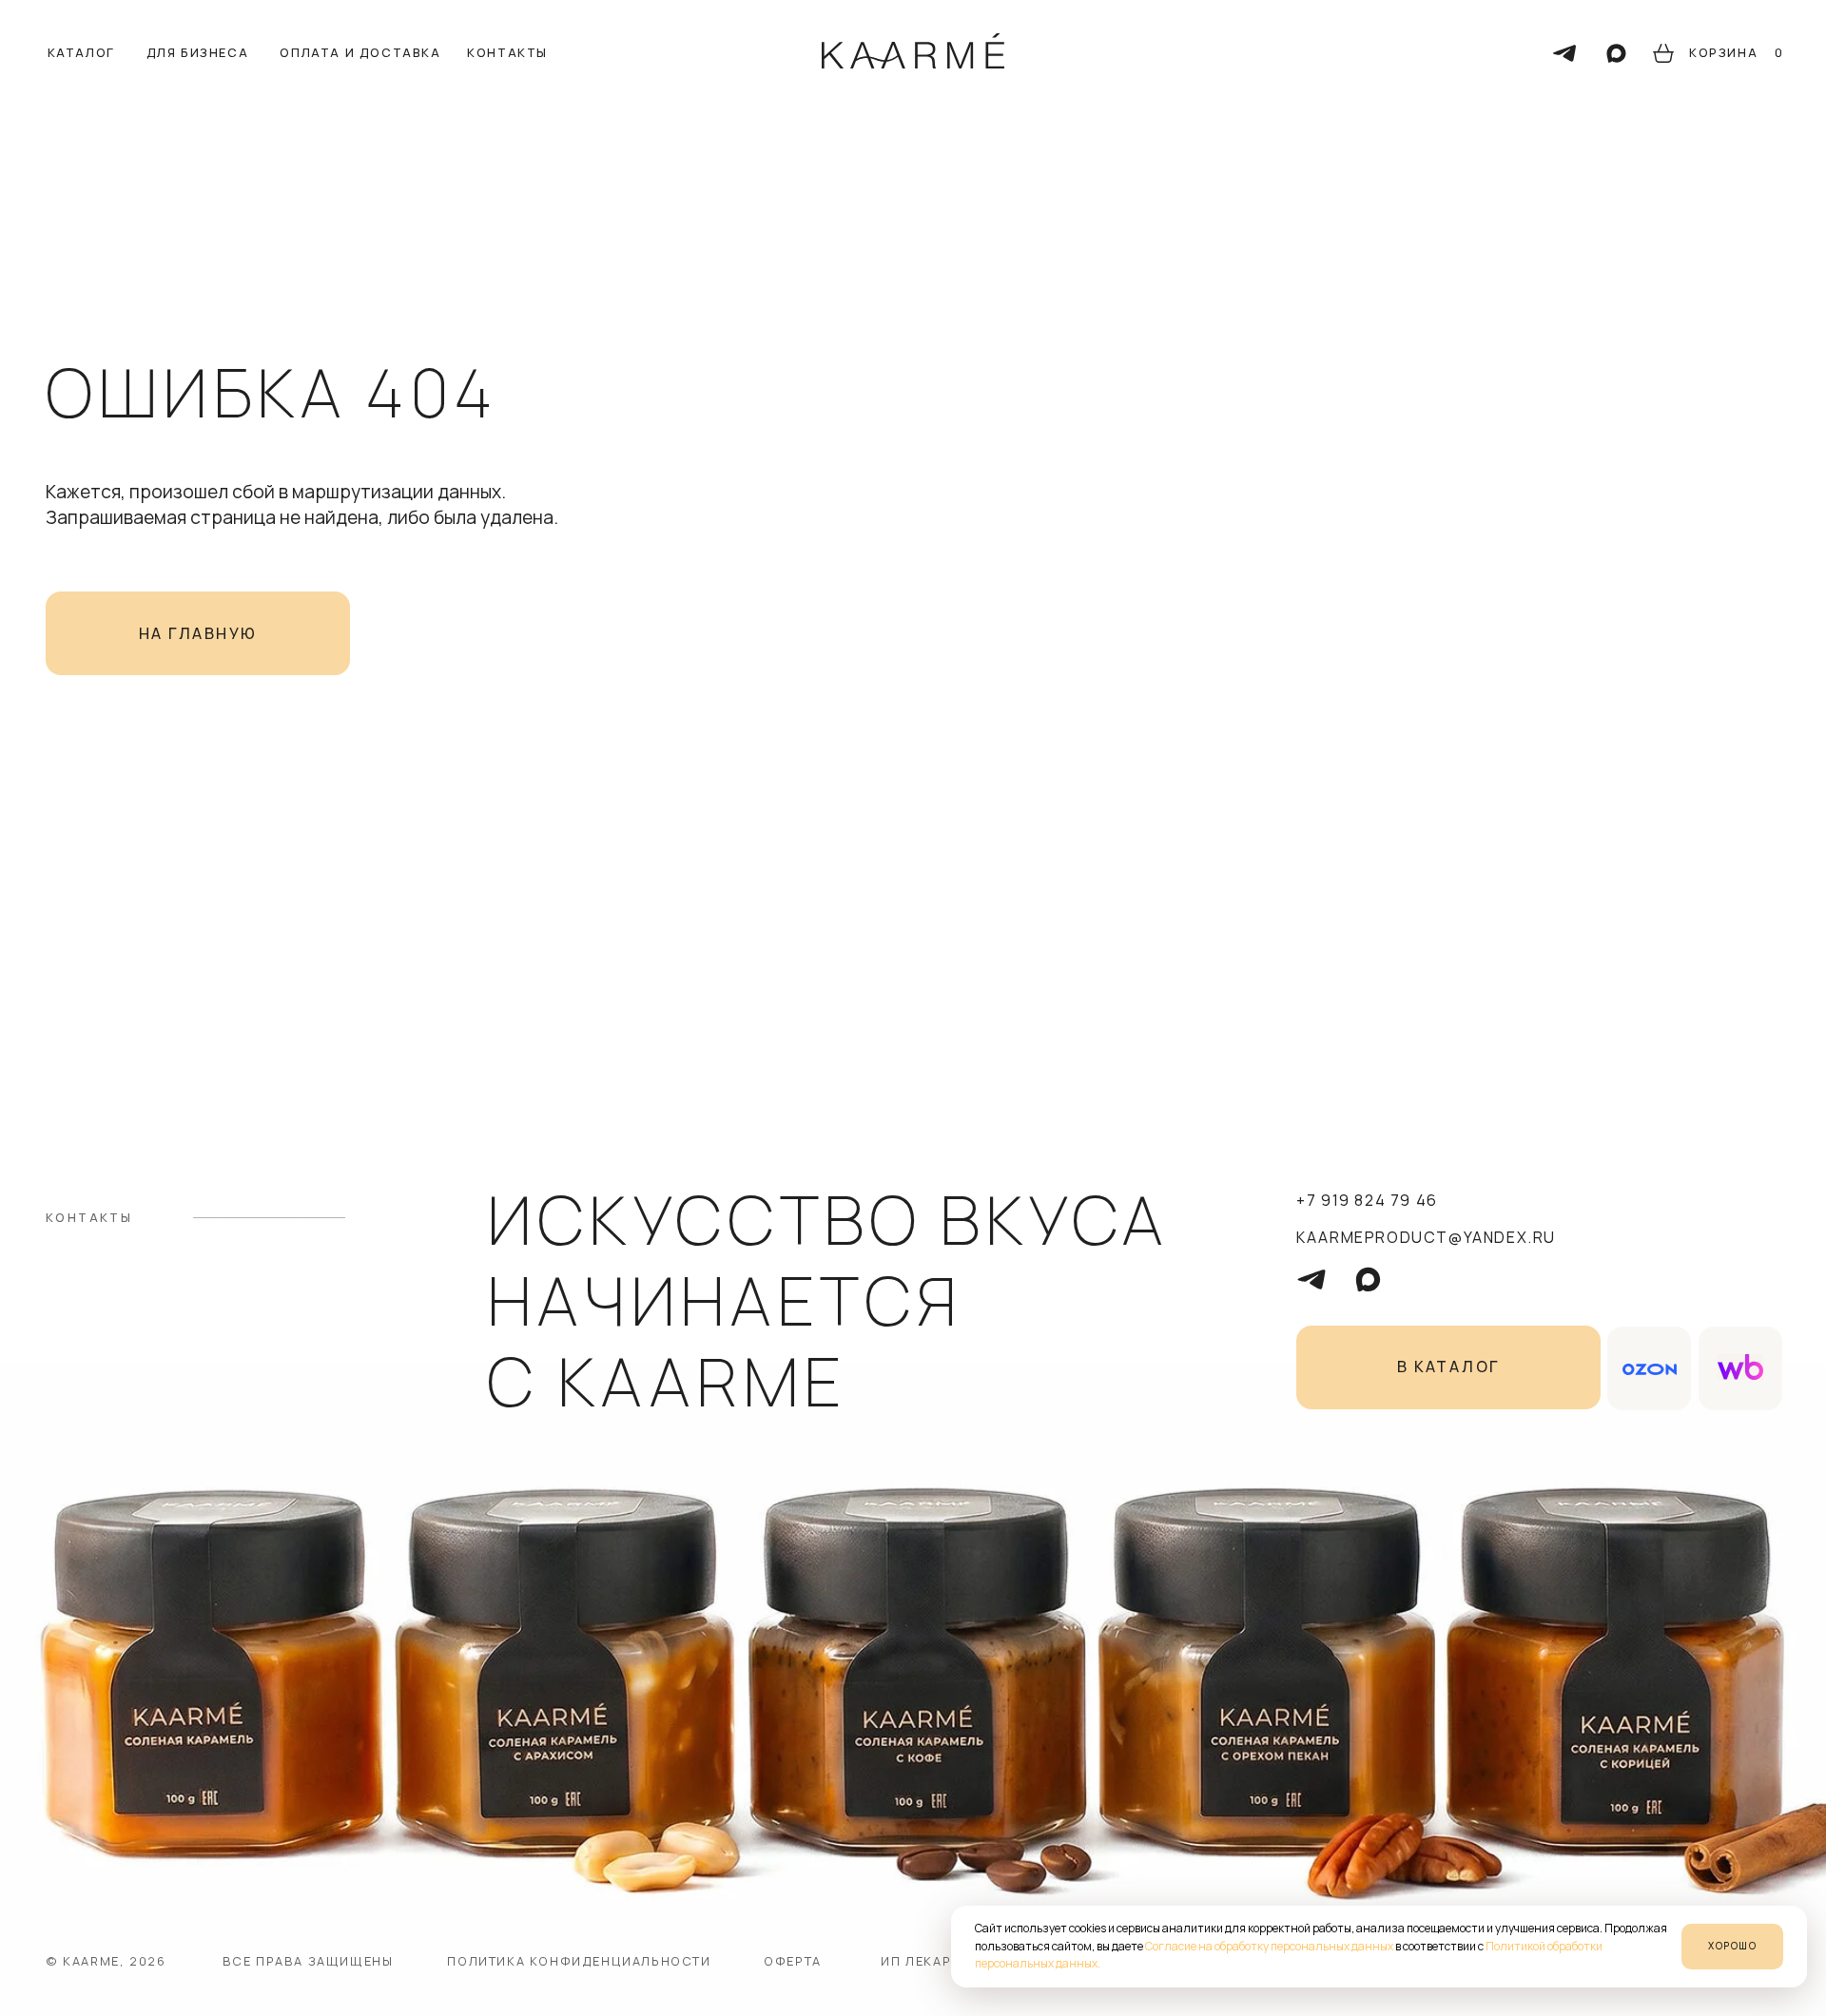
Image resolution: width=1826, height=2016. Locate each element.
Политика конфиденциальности (579, 1961)
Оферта (793, 1961)
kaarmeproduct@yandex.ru (1426, 1237)
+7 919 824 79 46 (1367, 1200)
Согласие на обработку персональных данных (1269, 1946)
